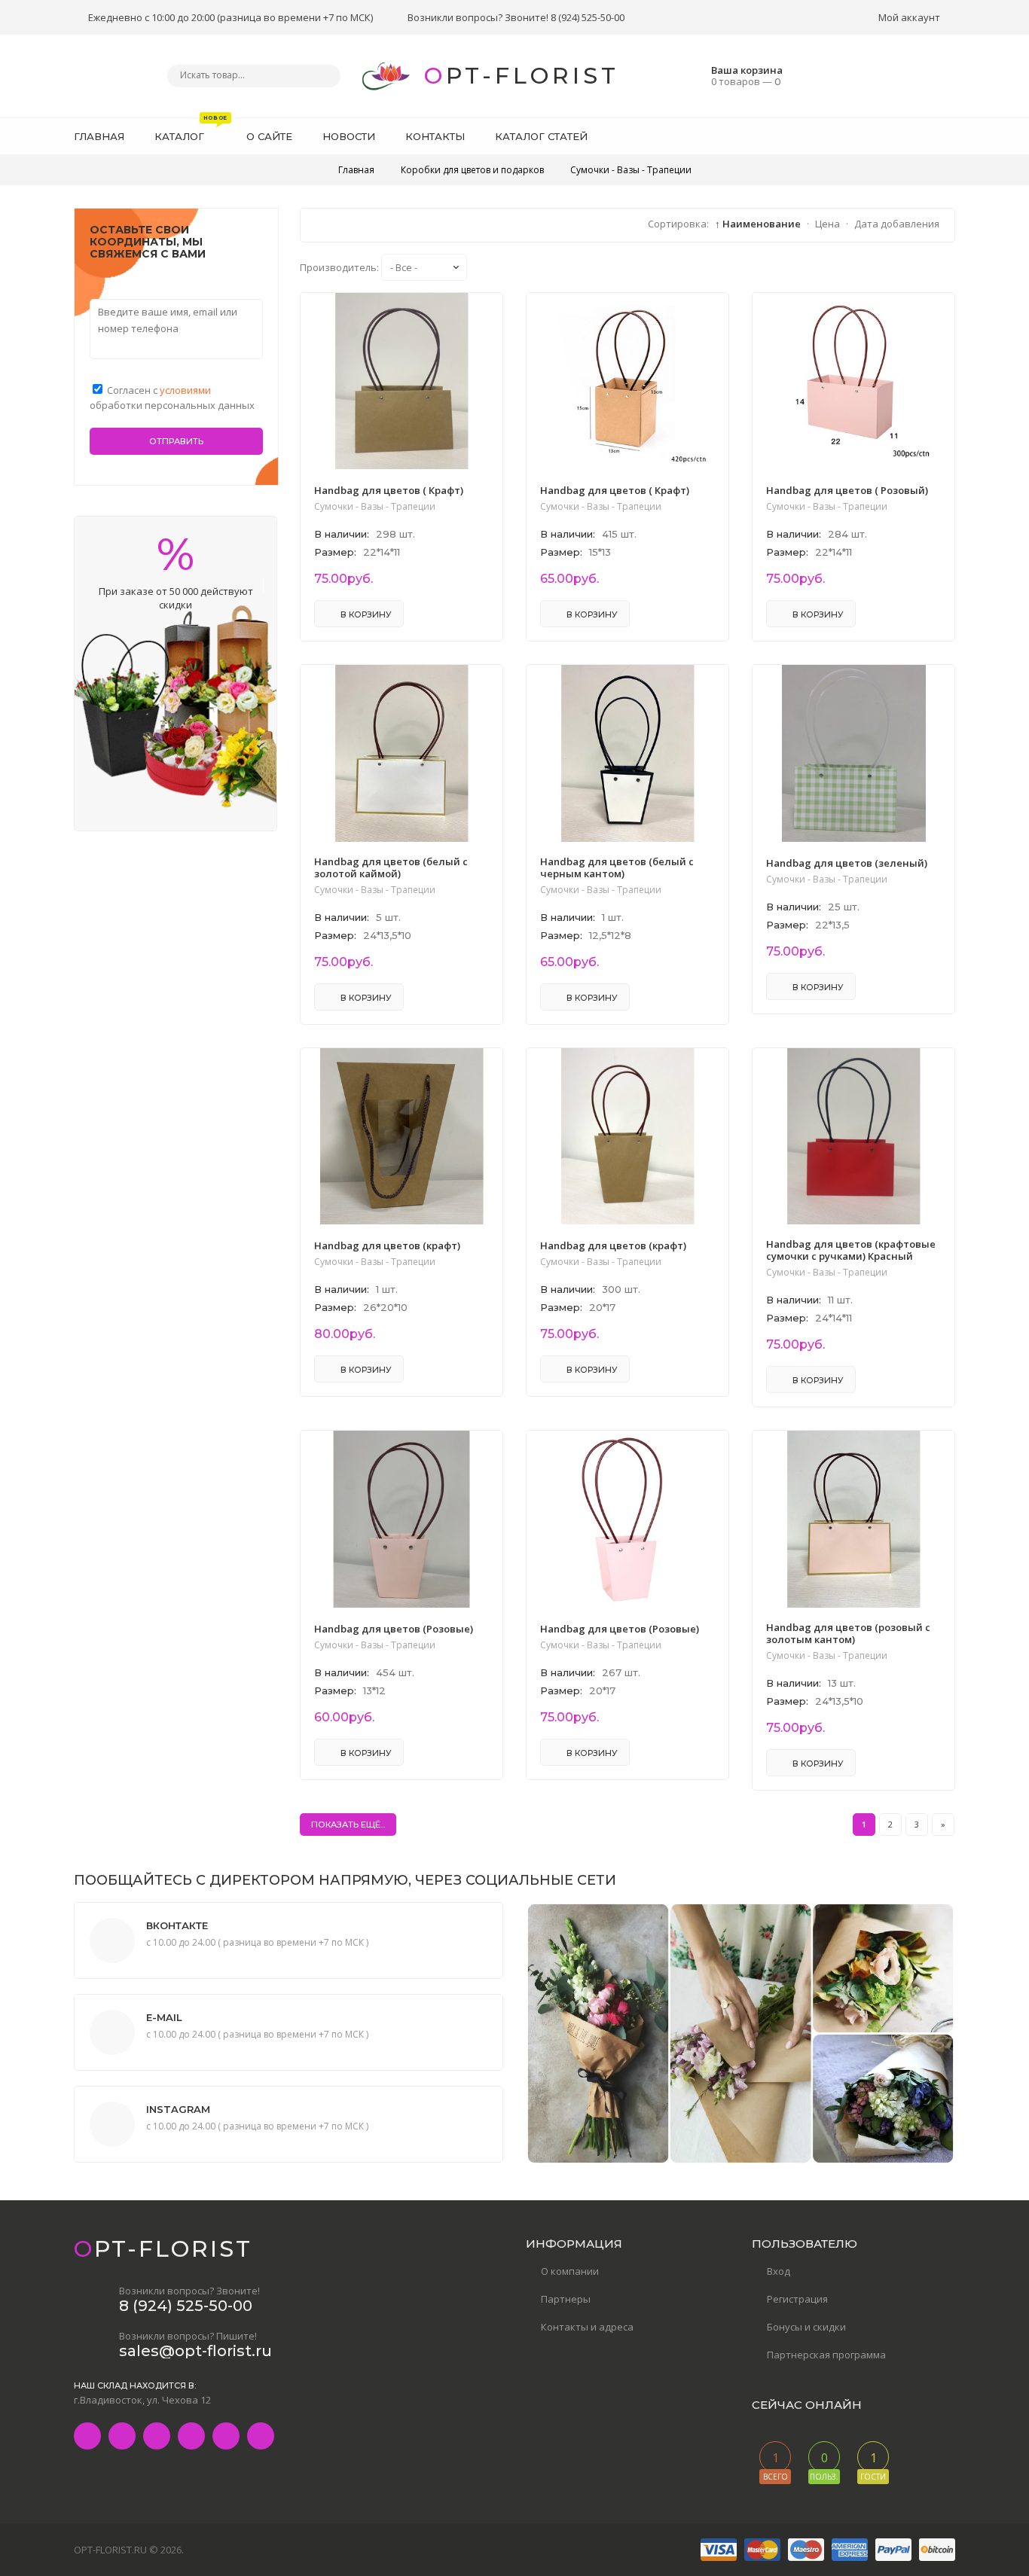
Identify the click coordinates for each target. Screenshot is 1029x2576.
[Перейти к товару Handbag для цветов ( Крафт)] (402, 465)
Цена (827, 224)
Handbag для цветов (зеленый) (847, 863)
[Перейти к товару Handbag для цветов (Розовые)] (402, 1604)
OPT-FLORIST (522, 76)
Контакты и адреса (587, 2327)
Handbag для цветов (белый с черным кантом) (617, 867)
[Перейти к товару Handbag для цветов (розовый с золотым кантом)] (853, 1604)
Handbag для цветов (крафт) (387, 1245)
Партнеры (566, 2299)
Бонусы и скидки (806, 2327)
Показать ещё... (348, 1825)
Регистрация (797, 2299)
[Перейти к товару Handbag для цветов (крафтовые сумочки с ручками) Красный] (853, 1221)
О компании (570, 2271)
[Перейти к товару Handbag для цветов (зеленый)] (853, 838)
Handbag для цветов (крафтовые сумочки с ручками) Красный (851, 1250)
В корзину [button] (365, 614)
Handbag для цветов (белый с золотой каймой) (391, 867)
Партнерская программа (826, 2355)
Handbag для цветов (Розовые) (394, 1629)
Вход (779, 2271)
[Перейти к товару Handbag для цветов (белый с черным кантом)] (627, 838)
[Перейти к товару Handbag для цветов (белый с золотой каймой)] (402, 838)
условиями (185, 390)
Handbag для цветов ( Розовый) (847, 490)
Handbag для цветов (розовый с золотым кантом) (848, 1633)
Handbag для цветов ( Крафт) (389, 490)
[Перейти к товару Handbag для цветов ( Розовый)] (853, 465)
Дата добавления (897, 224)
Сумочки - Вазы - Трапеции (375, 507)
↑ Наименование (758, 224)
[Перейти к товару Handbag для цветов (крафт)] (402, 1221)
